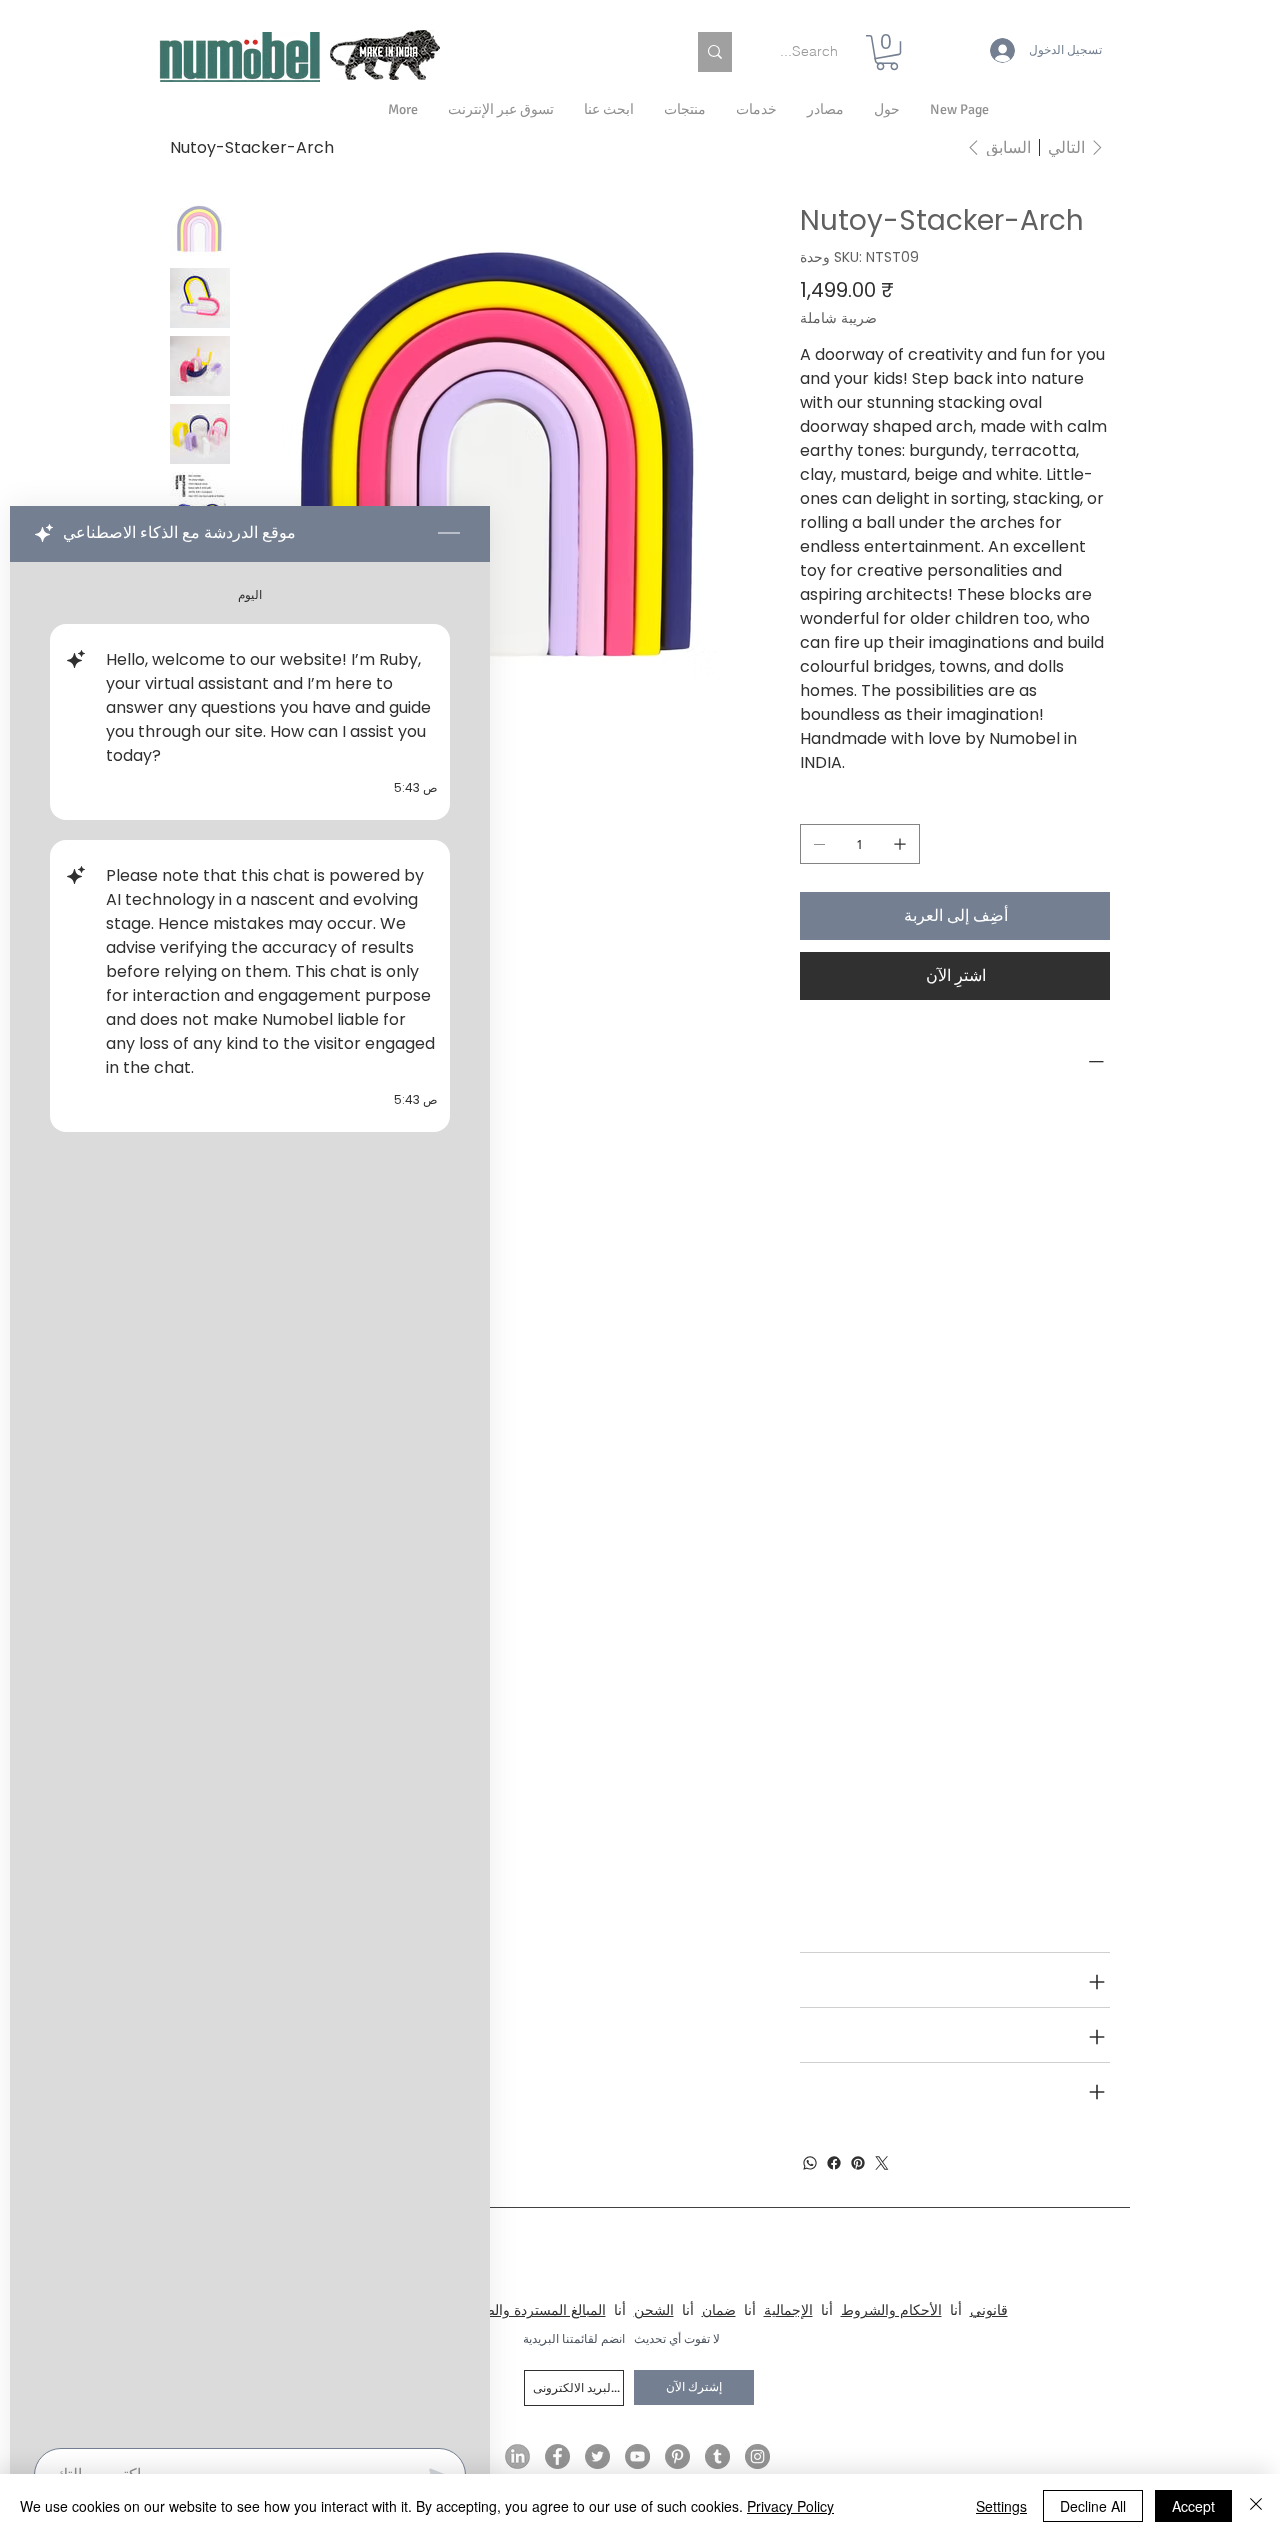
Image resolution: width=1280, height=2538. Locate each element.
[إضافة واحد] (900, 844)
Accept (1193, 2506)
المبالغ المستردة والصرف (533, 2310)
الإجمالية (788, 2310)
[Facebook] (834, 2163)
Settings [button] (1001, 2506)
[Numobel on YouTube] (637, 2456)
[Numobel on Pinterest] (677, 2456)
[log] (250, 1499)
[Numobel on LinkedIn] (517, 2456)
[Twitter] (882, 2163)
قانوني (989, 2310)
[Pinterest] (858, 2163)
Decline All (1093, 2506)
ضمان (719, 2310)
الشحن (654, 2310)
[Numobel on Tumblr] (717, 2456)
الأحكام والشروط (891, 2310)
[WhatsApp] (810, 2163)
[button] (887, 110)
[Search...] (715, 52)
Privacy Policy (790, 2506)
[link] (887, 52)
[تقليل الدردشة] (449, 534)
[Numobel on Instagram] (757, 2456)
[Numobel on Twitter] (597, 2456)
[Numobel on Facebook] (557, 2456)
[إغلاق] (1256, 2506)
